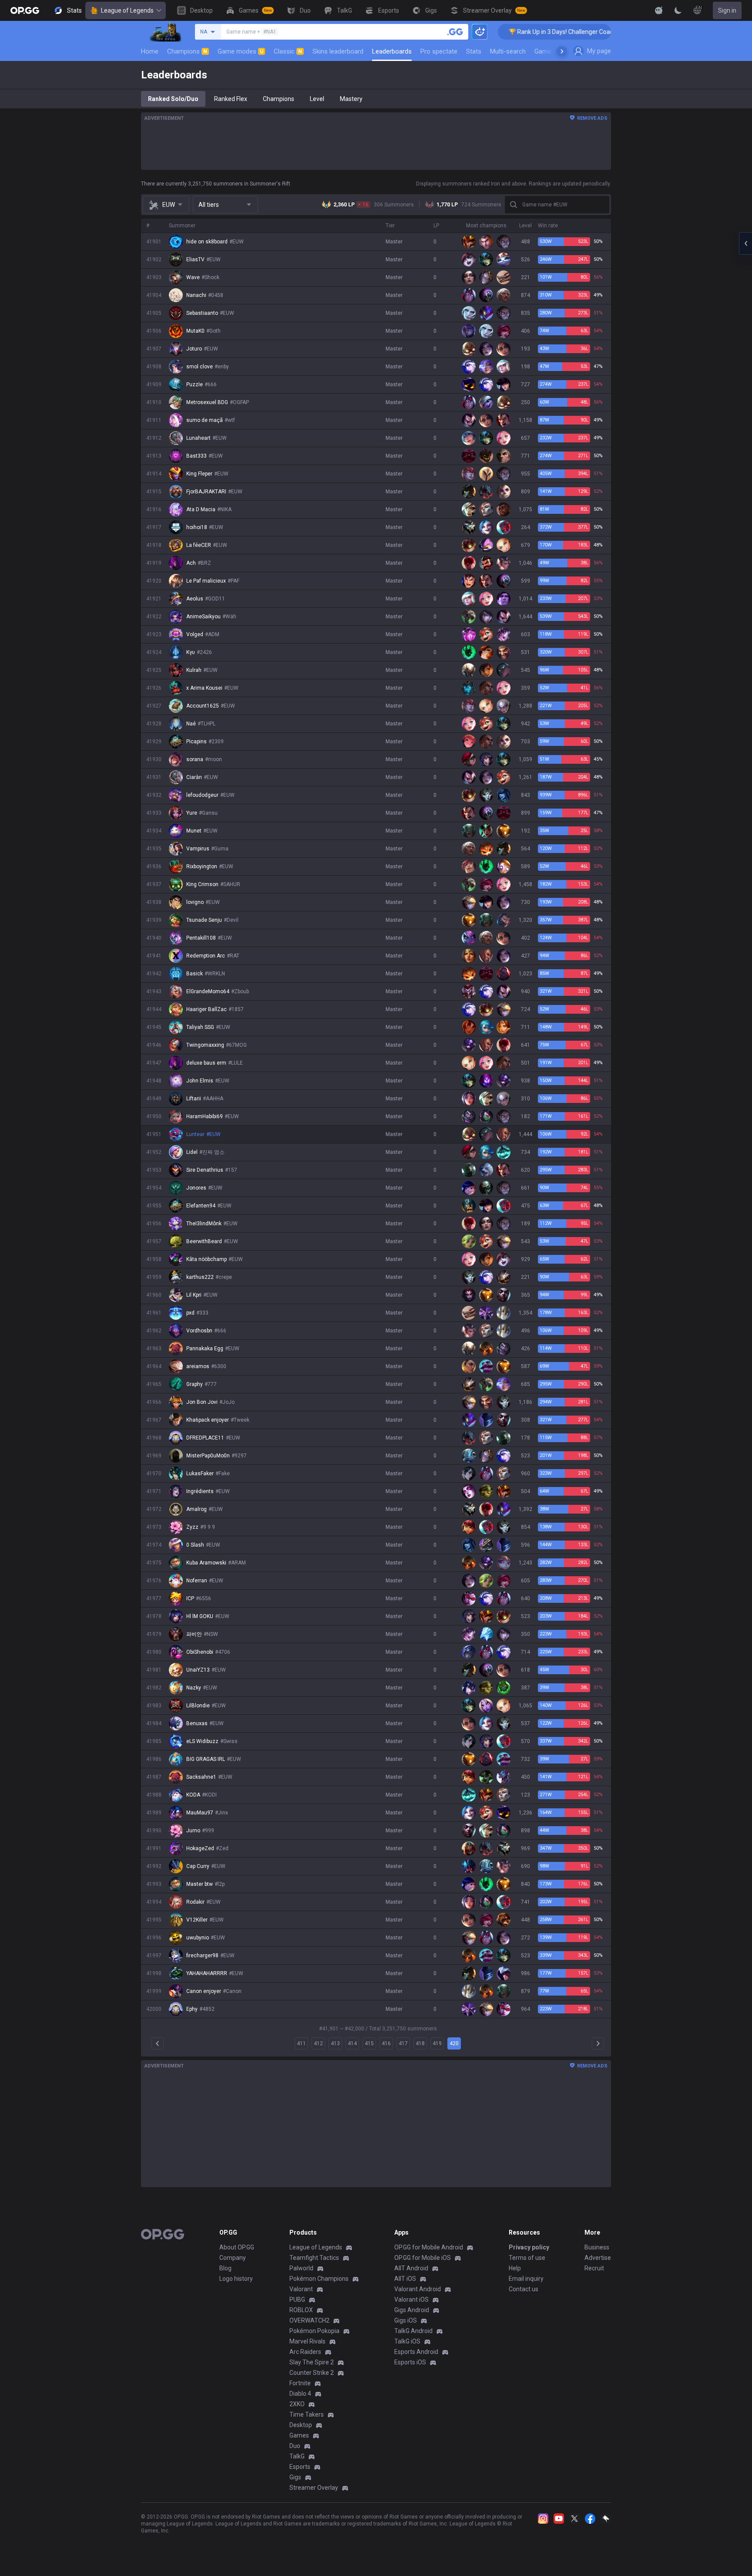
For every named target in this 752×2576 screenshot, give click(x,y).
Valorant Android (418, 2289)
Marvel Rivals (307, 2341)
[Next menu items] (562, 51)
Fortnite (300, 2383)
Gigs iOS (406, 2320)
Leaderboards (392, 51)
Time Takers (307, 2414)
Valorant (301, 2289)
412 (318, 2043)
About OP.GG (237, 2247)
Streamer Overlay (314, 2488)
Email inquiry (526, 2279)
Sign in (727, 10)
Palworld (301, 2268)
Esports (300, 2467)
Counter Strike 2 (312, 2373)
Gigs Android (412, 2310)
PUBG (297, 2300)
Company (233, 2258)
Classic (288, 51)
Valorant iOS (411, 2300)
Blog (225, 2268)
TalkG (297, 2456)
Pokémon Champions (319, 2279)
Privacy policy (529, 2247)
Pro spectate (439, 51)
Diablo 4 (300, 2394)
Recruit (594, 2268)
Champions (187, 51)
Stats (474, 51)
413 (335, 2043)
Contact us (524, 2289)
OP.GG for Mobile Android (429, 2247)
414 (352, 2043)
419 (437, 2043)
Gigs (295, 2477)
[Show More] (659, 10)
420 (454, 2043)
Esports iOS (410, 2362)
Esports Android (416, 2352)
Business (597, 2247)
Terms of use (527, 2258)
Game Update (554, 51)
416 (386, 2043)
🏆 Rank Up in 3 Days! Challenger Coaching (509, 32)
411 (301, 2043)
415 (369, 2043)
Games (299, 2435)
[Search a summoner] (455, 32)
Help (515, 2268)
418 (420, 2043)
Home (150, 51)
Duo (295, 2446)
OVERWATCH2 (309, 2320)
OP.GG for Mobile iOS (423, 2258)
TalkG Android (413, 2331)
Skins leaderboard (338, 51)
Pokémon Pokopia (314, 2331)
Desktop (301, 2425)
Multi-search (508, 51)
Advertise (598, 2258)
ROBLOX (301, 2310)
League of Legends (127, 10)
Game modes (240, 51)
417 (403, 2043)
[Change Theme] (678, 10)
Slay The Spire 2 (312, 2362)
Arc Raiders (305, 2352)
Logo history (236, 2279)
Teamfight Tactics (314, 2258)
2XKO (297, 2404)
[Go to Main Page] (25, 10)
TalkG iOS (407, 2341)
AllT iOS (405, 2279)
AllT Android (411, 2268)
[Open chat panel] (745, 243)
